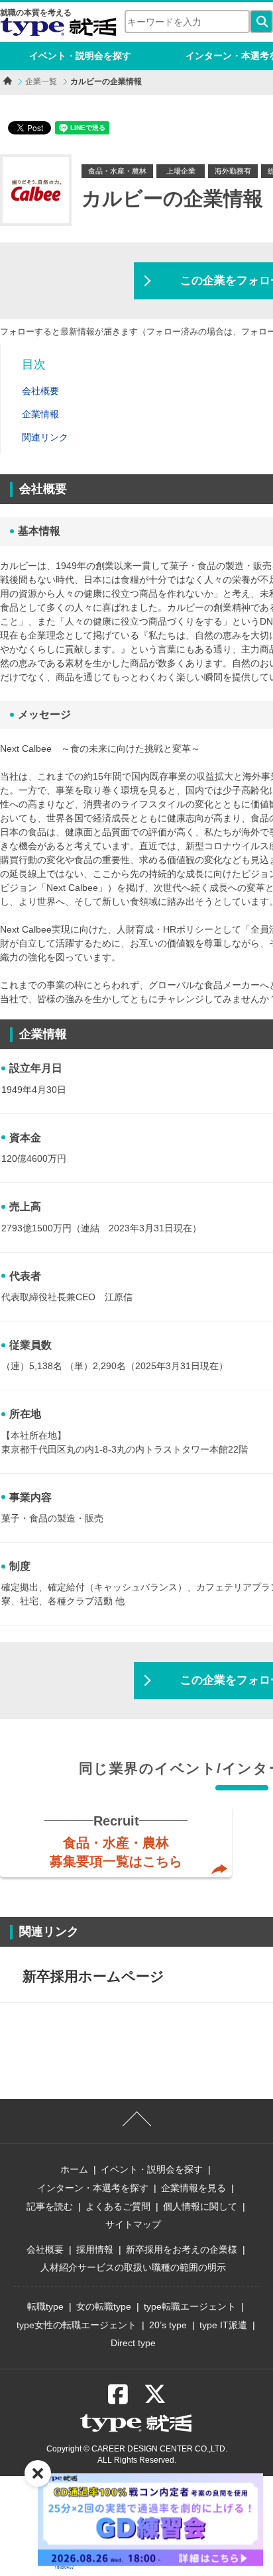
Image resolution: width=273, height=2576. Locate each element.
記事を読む (50, 2206)
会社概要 (45, 2249)
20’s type (168, 2325)
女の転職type (104, 2306)
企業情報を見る (193, 2188)
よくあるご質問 (118, 2206)
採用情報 (95, 2249)
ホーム (74, 2169)
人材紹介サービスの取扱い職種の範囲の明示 (133, 2267)
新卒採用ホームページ (93, 1976)
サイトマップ (133, 2224)
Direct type (133, 2343)
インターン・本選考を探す (93, 2188)
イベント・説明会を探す (80, 56)
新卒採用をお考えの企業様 (182, 2249)
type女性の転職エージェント (77, 2325)
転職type (45, 2306)
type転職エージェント (190, 2306)
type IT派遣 (223, 2325)
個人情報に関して (200, 2206)
